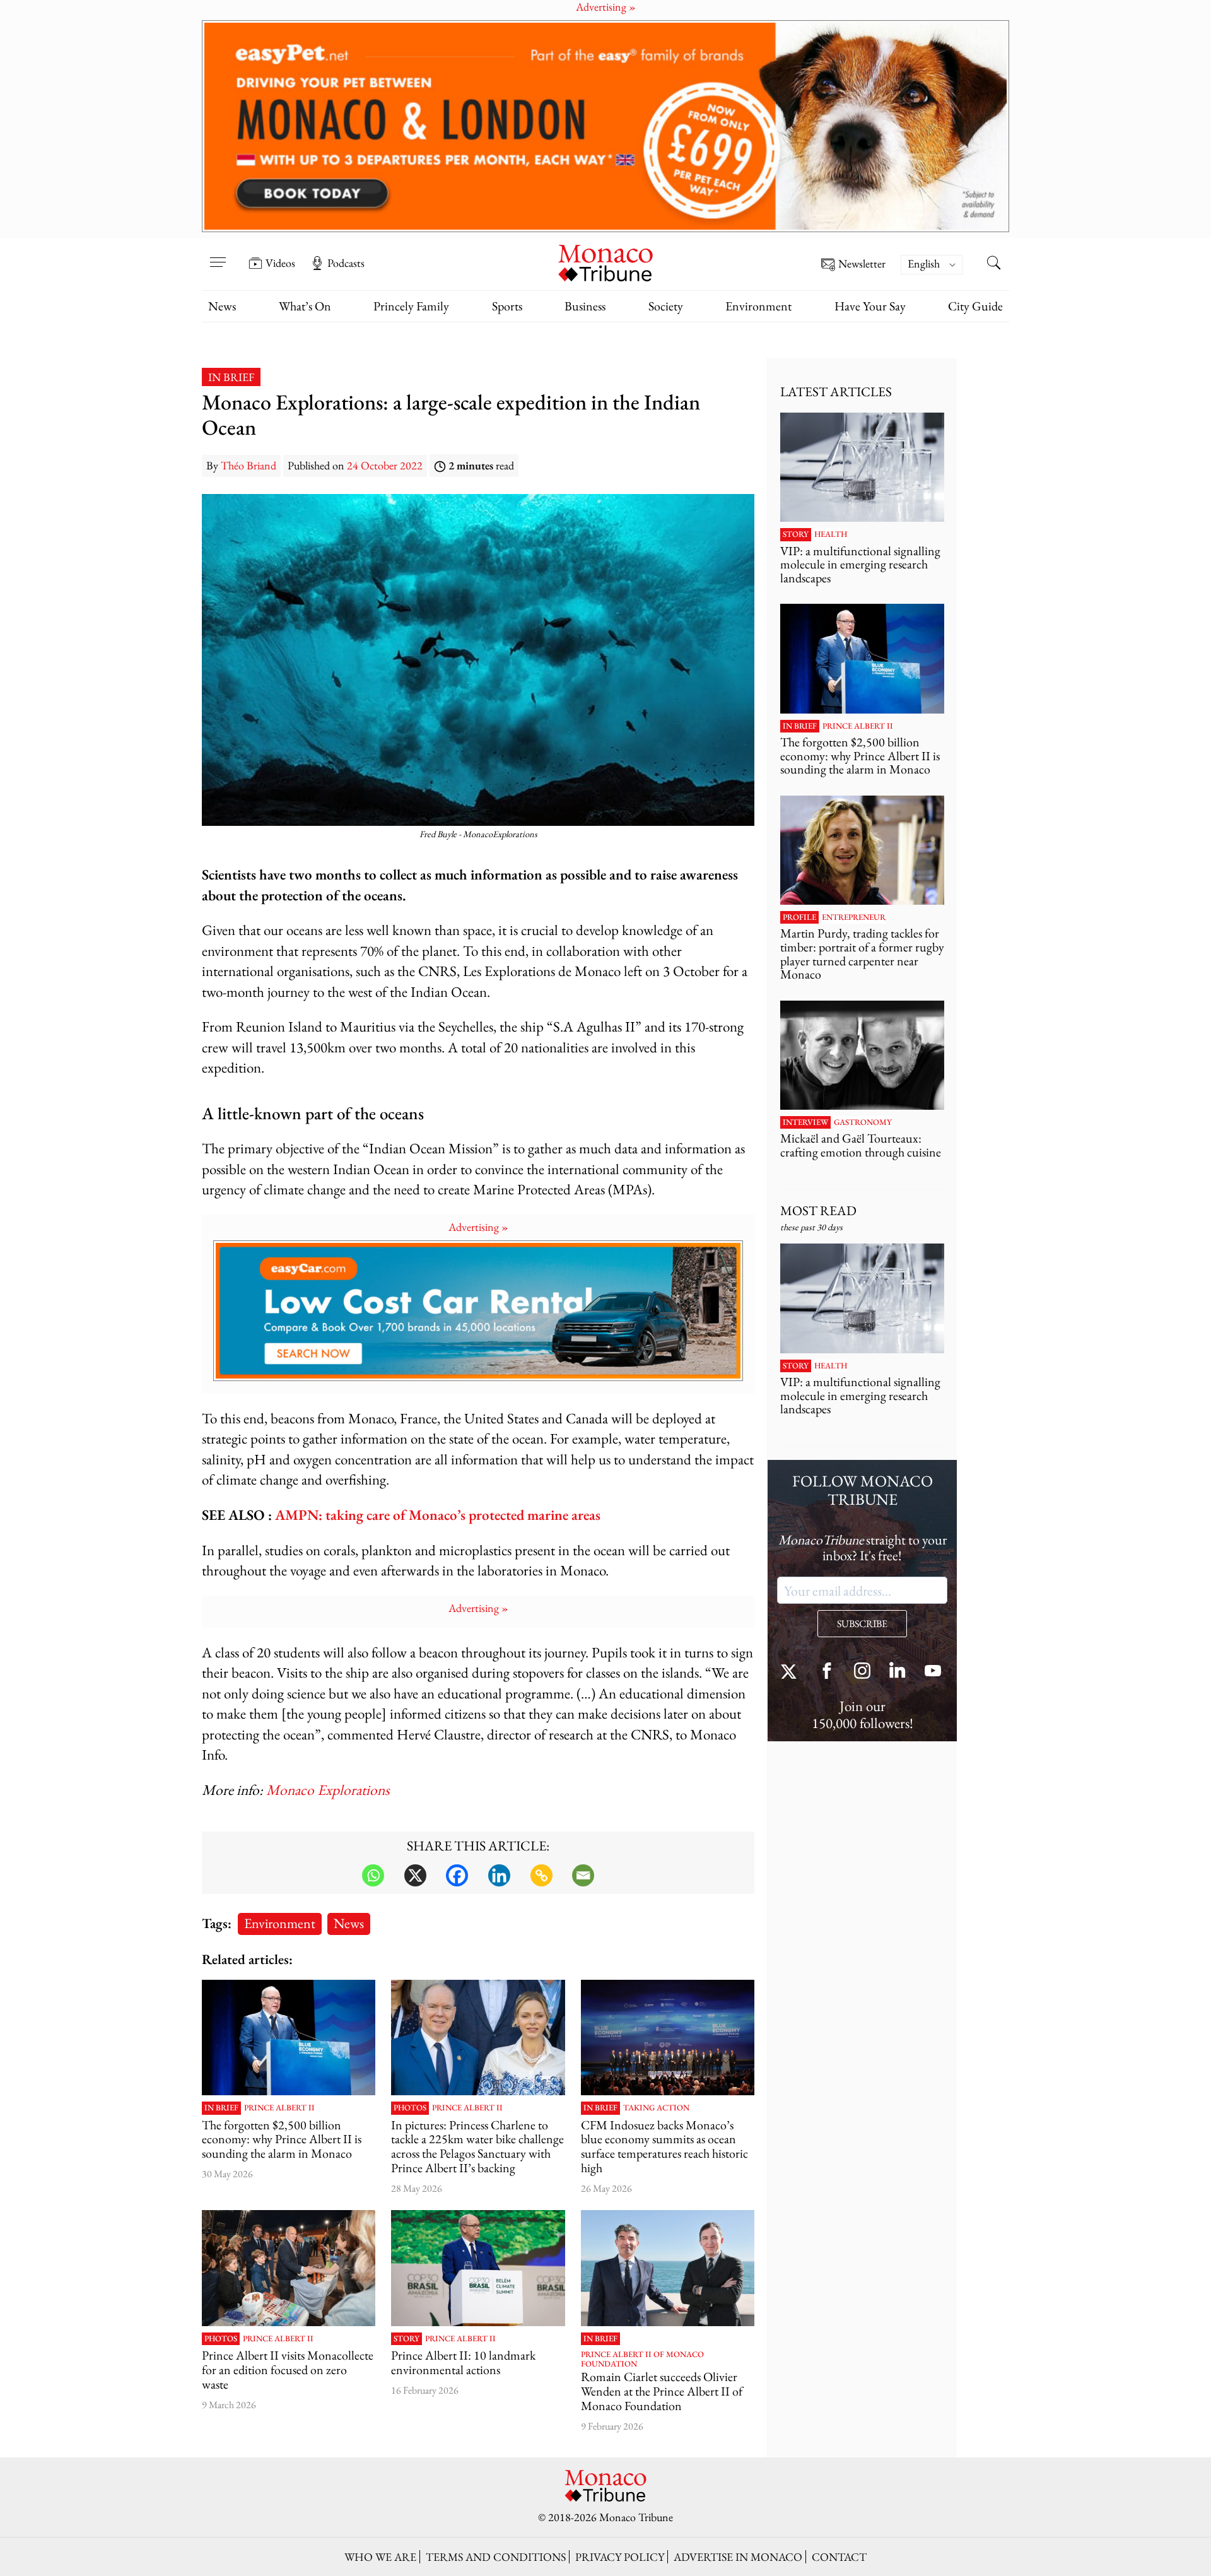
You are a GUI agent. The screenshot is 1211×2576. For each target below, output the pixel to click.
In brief (231, 377)
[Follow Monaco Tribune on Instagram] (862, 1672)
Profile (799, 917)
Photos (410, 2108)
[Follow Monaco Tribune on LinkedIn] (898, 1672)
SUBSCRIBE (862, 1624)
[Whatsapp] (373, 1875)
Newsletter (862, 264)
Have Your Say (870, 306)
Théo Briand (249, 465)
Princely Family (411, 306)
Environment (758, 306)
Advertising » (478, 1227)
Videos (280, 263)
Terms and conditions (496, 2557)
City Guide (975, 306)
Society (666, 306)
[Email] (583, 1875)
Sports (507, 306)
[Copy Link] (541, 1875)
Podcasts (346, 263)
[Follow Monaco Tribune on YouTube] (933, 1672)
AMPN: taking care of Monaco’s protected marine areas (438, 1514)
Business (585, 306)
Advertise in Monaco (738, 2557)
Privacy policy (620, 2557)
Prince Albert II (279, 2108)
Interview (805, 1122)
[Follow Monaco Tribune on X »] (792, 1672)
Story (407, 2339)
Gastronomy (863, 1122)
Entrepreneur (854, 917)
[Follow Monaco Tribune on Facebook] (827, 1672)
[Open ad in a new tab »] (605, 126)
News (222, 306)
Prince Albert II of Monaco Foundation (642, 2359)
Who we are (380, 2557)
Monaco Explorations (328, 1790)
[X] (415, 1875)
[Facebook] (457, 1875)
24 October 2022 (385, 465)
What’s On (305, 306)
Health (831, 534)
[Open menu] (218, 254)
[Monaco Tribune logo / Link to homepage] (605, 262)
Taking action (656, 2108)
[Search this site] (993, 264)
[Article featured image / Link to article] (289, 2038)
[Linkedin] (499, 1875)
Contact (839, 2557)
